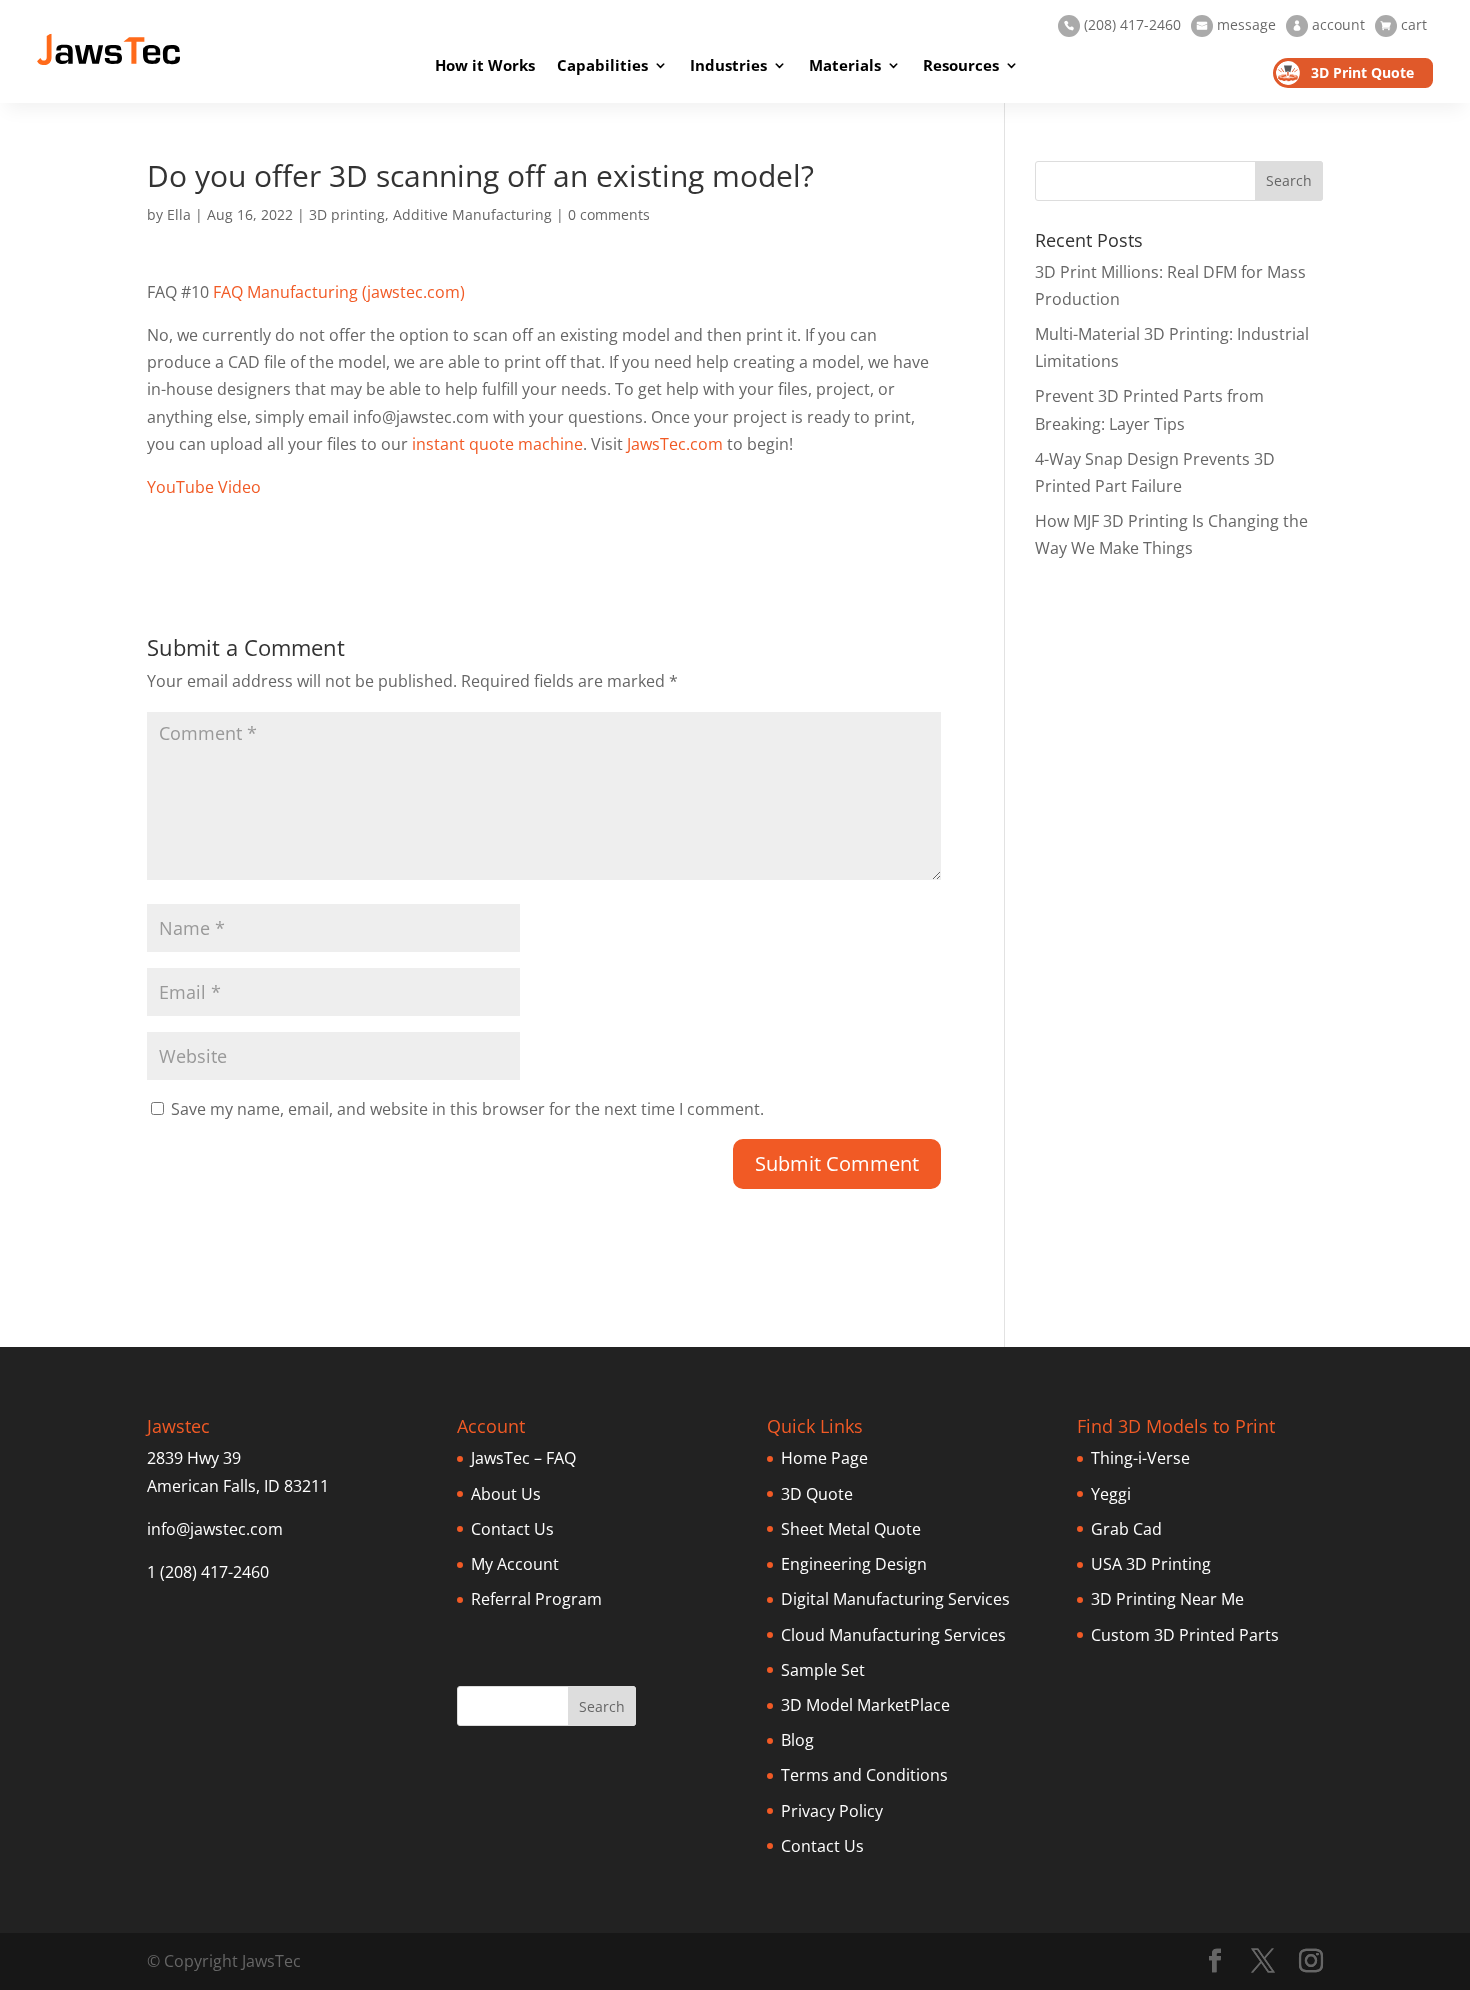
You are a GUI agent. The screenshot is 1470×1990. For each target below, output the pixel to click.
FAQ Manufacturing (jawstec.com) (339, 292)
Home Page (824, 1458)
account (1328, 24)
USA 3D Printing (1151, 1564)
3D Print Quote (1362, 72)
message (1236, 24)
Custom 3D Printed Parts (1185, 1635)
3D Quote (817, 1494)
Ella (179, 214)
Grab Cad (1126, 1529)
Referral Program (536, 1599)
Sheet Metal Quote (851, 1529)
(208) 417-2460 (1122, 24)
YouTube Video (204, 487)
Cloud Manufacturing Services (893, 1635)
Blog (797, 1740)
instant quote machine (497, 444)
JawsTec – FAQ (523, 1458)
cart (1404, 24)
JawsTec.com (675, 444)
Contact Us (512, 1529)
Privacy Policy (832, 1811)
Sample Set (823, 1670)
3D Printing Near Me (1167, 1599)
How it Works (485, 65)
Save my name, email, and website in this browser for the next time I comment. (467, 1109)
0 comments (609, 214)
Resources (961, 65)
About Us (506, 1494)
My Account (515, 1564)
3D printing (347, 214)
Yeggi (1111, 1494)
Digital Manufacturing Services (895, 1599)
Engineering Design (854, 1564)
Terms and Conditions (864, 1775)
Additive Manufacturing (472, 214)
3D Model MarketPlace (865, 1705)
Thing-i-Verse (1140, 1458)
